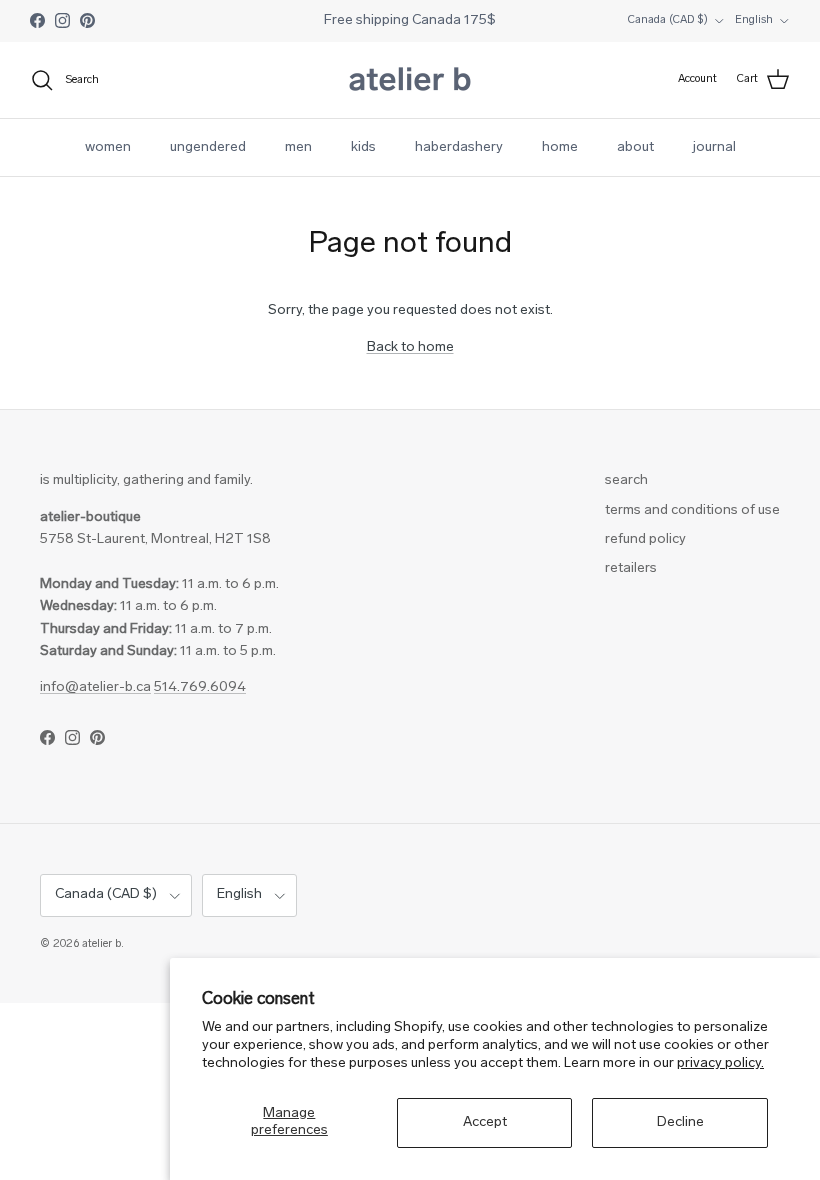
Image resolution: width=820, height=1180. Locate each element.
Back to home (410, 347)
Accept (485, 1122)
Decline (680, 1122)
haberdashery (459, 147)
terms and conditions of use (692, 510)
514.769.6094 (200, 687)
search (626, 480)
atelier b (101, 944)
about (635, 147)
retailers (631, 568)
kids (363, 147)
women (108, 147)
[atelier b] (410, 80)
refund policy (645, 539)
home (560, 147)
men (298, 147)
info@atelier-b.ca (95, 687)
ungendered (208, 147)
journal (714, 147)
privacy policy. (720, 1063)
